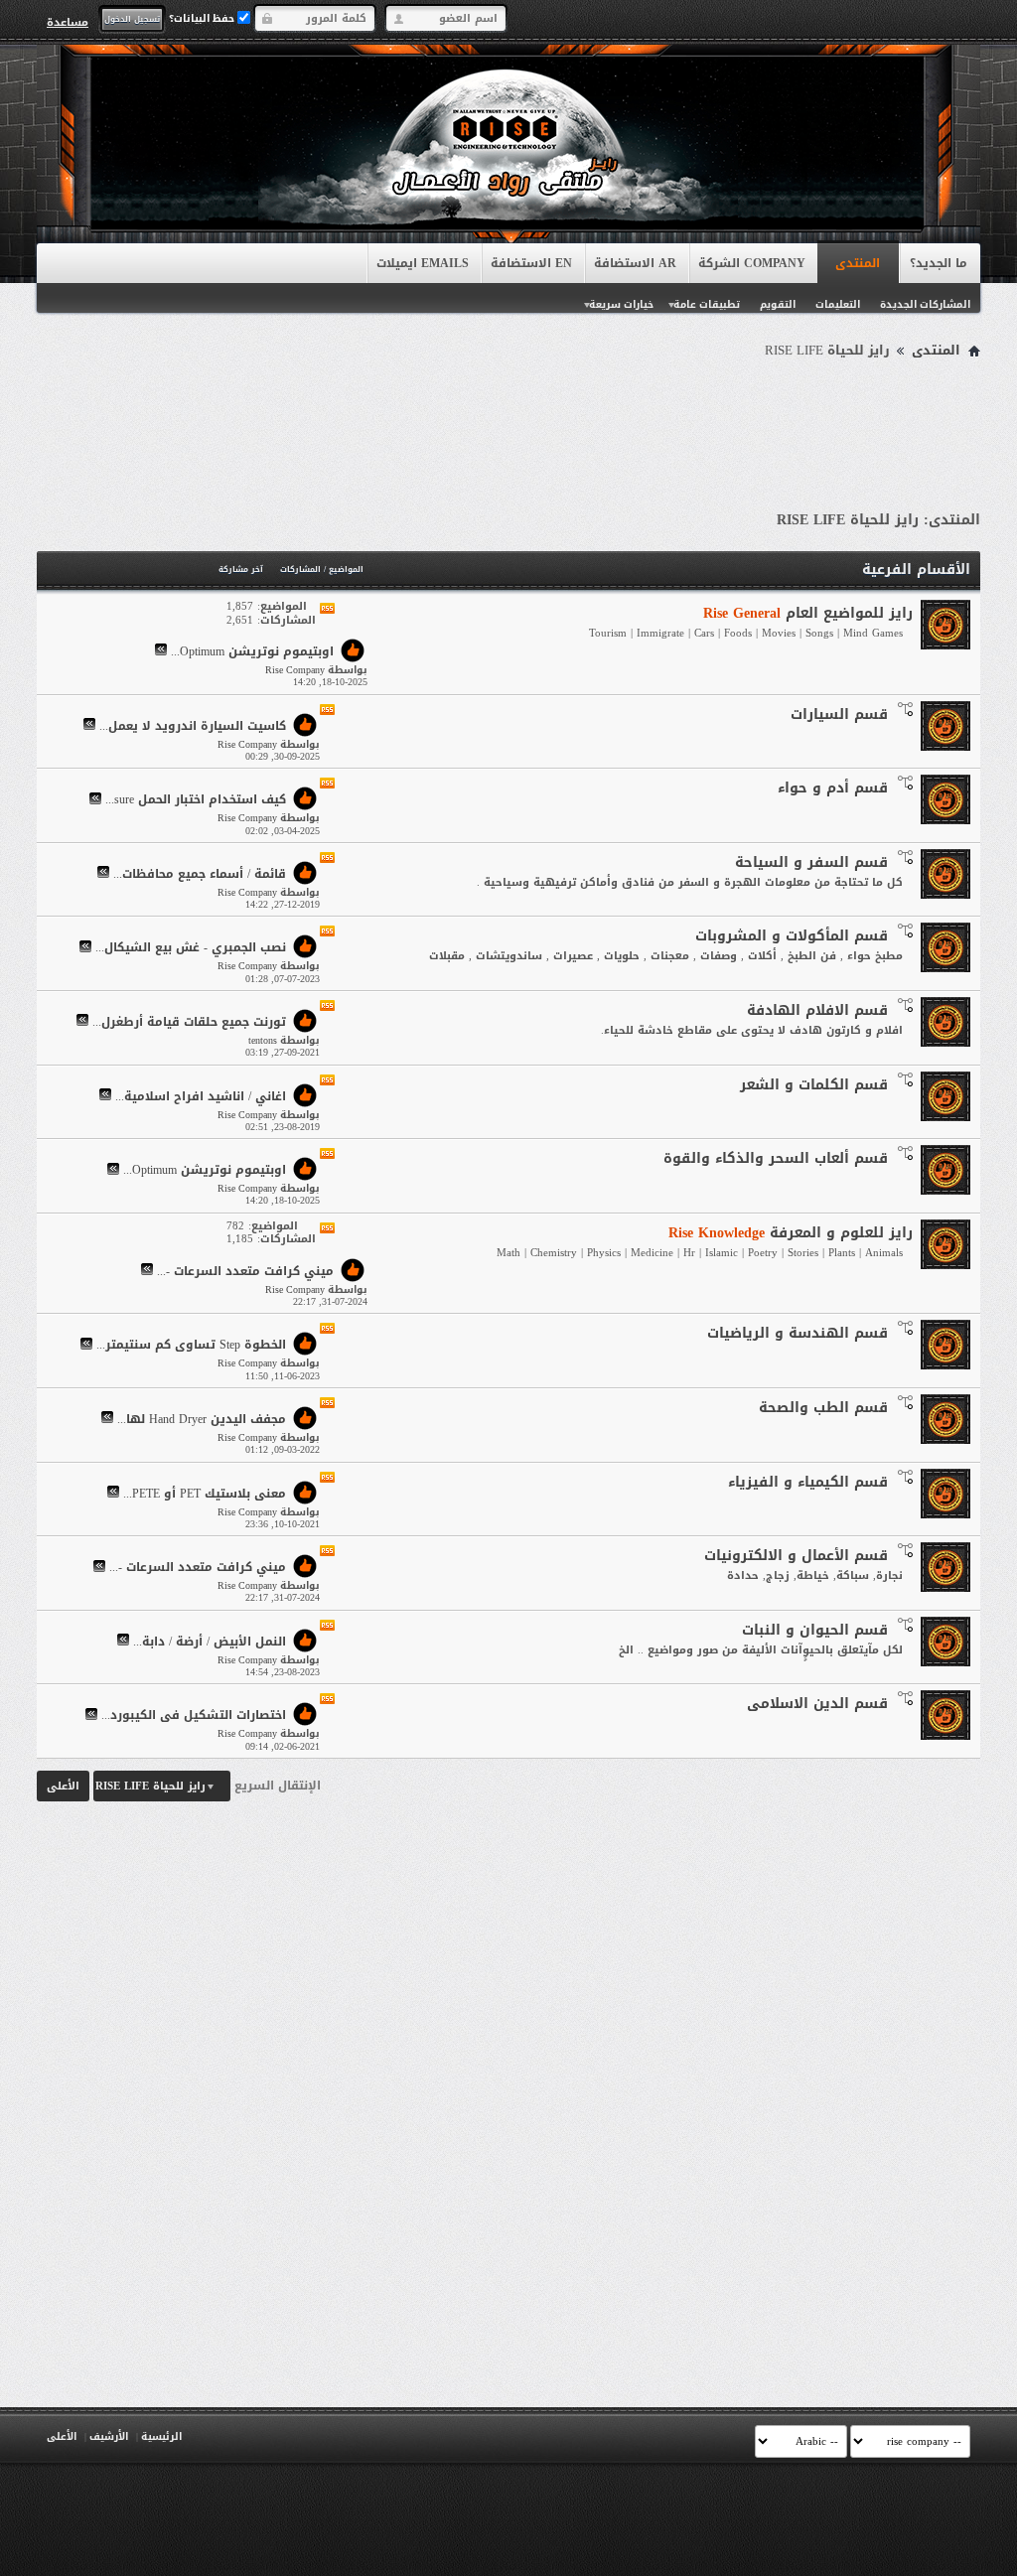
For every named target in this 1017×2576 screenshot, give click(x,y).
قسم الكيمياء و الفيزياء (808, 1482)
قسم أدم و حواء (833, 788)
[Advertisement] (508, 419)
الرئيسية (161, 2436)
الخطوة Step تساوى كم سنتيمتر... (191, 1346)
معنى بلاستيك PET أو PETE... (205, 1494)
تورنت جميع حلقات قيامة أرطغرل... (189, 1022)
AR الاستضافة (635, 263)
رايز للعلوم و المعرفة (791, 1233)
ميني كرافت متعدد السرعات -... (245, 1271)
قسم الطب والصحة (823, 1408)
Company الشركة (752, 263)
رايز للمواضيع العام (808, 613)
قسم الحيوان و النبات (815, 1630)
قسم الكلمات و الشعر (814, 1085)
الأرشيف (109, 2436)
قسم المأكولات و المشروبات (792, 936)
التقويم (778, 304)
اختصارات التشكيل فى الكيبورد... (194, 1716)
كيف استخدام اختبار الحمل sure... (196, 800)
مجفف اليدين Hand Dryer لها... (202, 1419)
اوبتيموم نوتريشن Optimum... (252, 651)
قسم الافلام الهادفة (817, 1010)
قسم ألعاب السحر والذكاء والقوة (776, 1158)
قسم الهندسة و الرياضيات (798, 1333)
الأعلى (63, 1786)
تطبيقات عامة (707, 304)
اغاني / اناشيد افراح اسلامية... (201, 1096)
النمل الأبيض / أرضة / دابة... (210, 1642)
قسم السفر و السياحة (811, 862)
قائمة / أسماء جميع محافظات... (200, 874)
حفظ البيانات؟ (203, 18)
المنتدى (858, 263)
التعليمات (838, 304)
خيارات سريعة (621, 304)
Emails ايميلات (423, 263)
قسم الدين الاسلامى (817, 1704)
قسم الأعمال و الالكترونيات (796, 1556)
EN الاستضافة (531, 263)
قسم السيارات (839, 715)
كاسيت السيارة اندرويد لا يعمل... (193, 726)
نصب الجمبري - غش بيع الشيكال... (191, 948)
